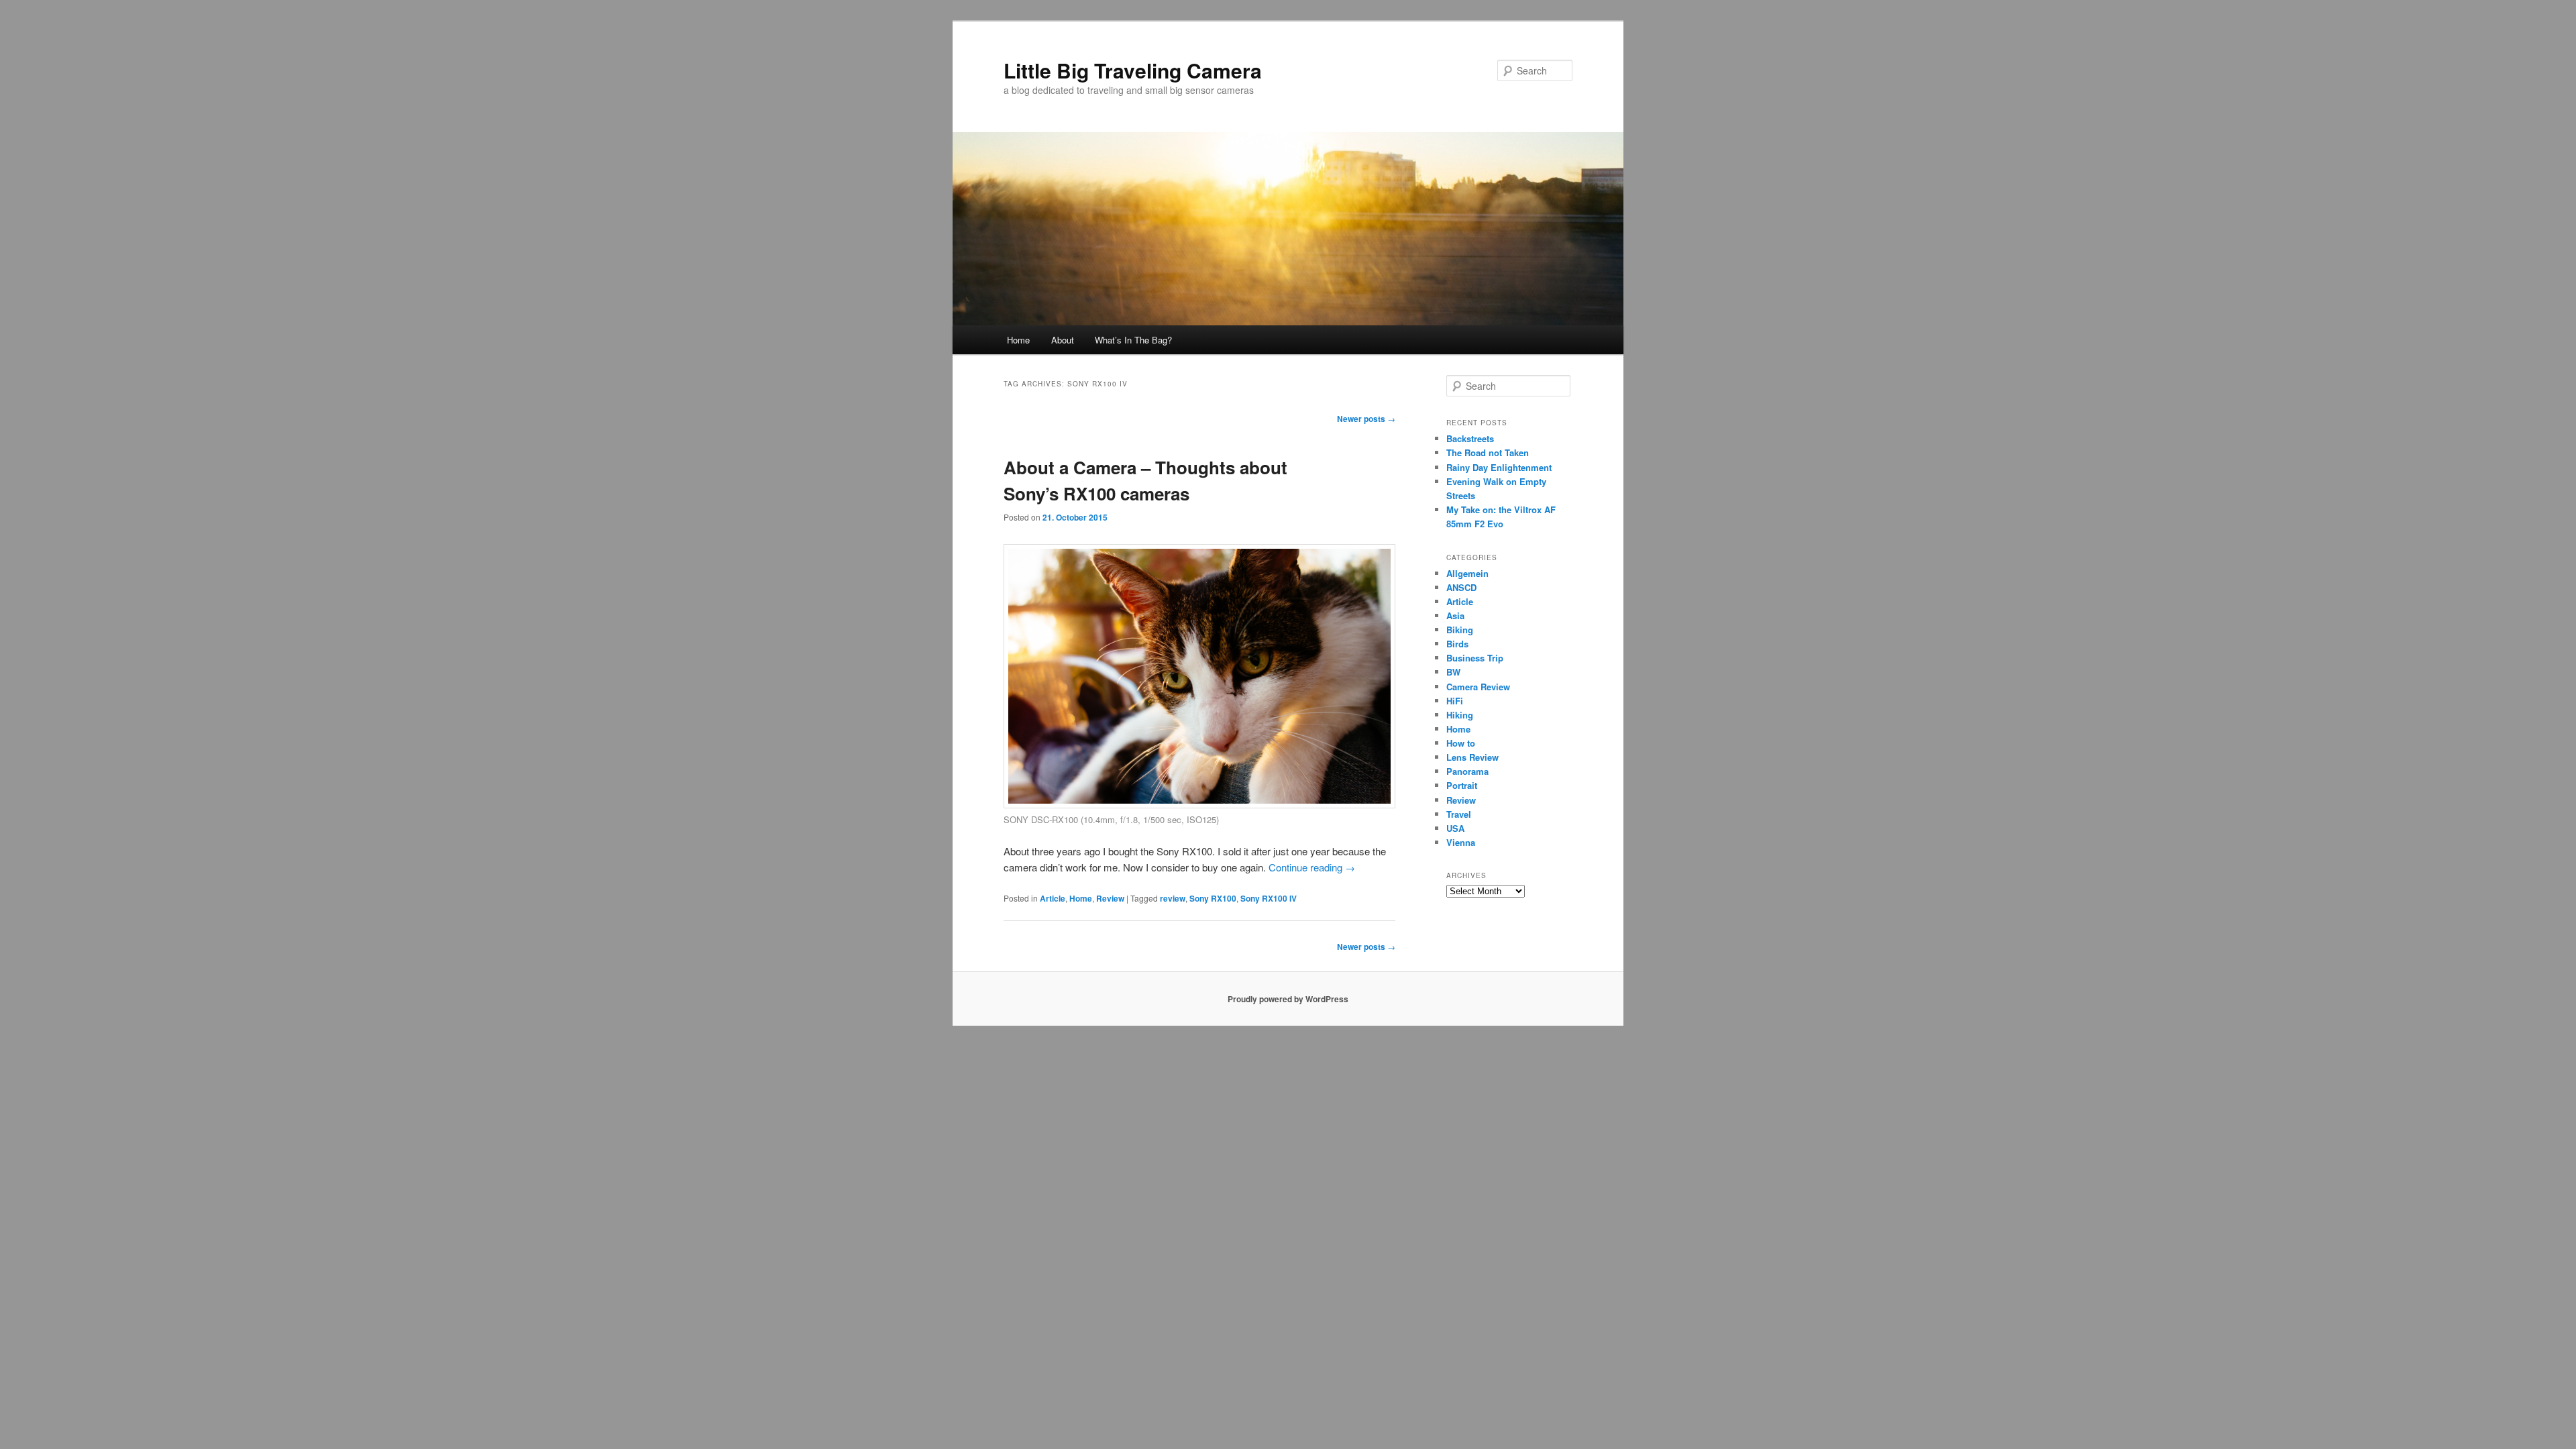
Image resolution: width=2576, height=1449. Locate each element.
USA (1455, 828)
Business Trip (1475, 658)
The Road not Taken (1488, 452)
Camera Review (1478, 687)
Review (1110, 898)
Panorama (1467, 771)
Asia (1455, 615)
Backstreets (1470, 438)
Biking (1460, 630)
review (1173, 898)
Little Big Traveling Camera (1133, 70)
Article (1053, 898)
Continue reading (1312, 867)
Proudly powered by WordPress (1288, 999)
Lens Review (1472, 757)
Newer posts (1366, 419)
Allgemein (1467, 573)
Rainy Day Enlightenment (1499, 467)
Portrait (1462, 785)
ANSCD (1461, 587)
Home (1018, 340)
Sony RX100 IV (1269, 898)
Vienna (1461, 842)
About (1063, 340)
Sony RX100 (1213, 898)
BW (1453, 672)
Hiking (1460, 715)
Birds (1457, 644)
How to (1461, 743)
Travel (1459, 814)
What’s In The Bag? (1133, 340)
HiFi (1455, 701)
